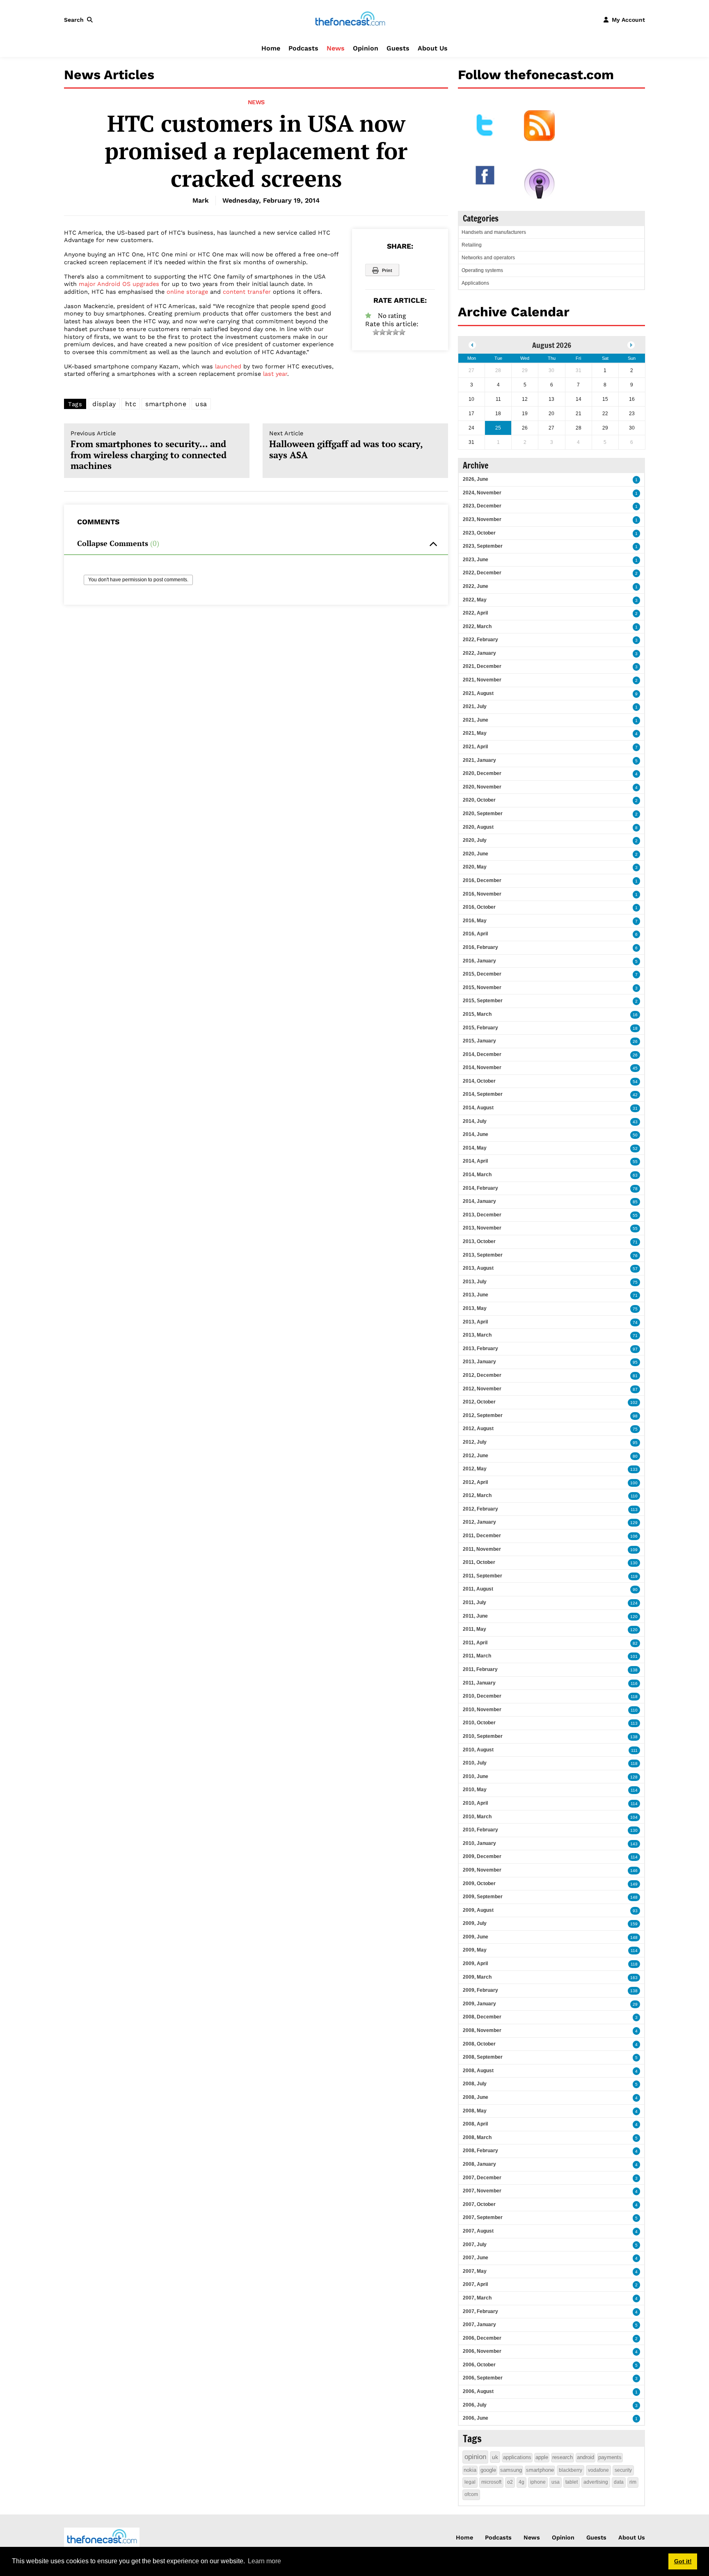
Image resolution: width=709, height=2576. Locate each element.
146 (634, 1871)
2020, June (476, 854)
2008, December (482, 2017)
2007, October (479, 2204)
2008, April (475, 2124)
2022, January (479, 653)
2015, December (482, 974)
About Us (433, 48)
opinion (475, 2457)
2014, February (480, 1188)
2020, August (478, 827)
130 (634, 1563)
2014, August (478, 1108)
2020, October (479, 800)
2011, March (477, 1656)
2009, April (475, 1963)
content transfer (247, 292)
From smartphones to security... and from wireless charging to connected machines (149, 451)
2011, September (483, 1576)
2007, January (479, 2325)
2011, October (479, 1562)
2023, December (482, 506)
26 (635, 1041)
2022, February (480, 640)
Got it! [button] (683, 2561)
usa (201, 404)
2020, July (475, 840)
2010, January (479, 1843)
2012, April (475, 1482)
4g (521, 2482)
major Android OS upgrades (119, 284)
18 (635, 1028)
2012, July (475, 1442)
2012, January (479, 1522)
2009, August (478, 1910)
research (563, 2457)
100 (634, 1483)
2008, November (482, 2030)
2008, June (476, 2097)
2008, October (479, 2044)
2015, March (477, 1014)
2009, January (479, 2004)
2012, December (482, 1375)
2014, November (482, 1067)
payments (610, 2457)
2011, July (475, 1602)
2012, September (483, 1415)
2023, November (482, 519)
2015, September (483, 1001)
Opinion (366, 48)
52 (635, 1149)
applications (517, 2457)
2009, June (476, 1937)
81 (635, 1376)
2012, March (477, 1495)
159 (634, 1924)
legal (470, 2482)
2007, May (475, 2271)
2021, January (479, 760)
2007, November (482, 2191)
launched (228, 366)
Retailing (472, 245)
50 (635, 1135)
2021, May (475, 733)
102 (634, 1402)
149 (634, 1884)
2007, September (483, 2217)
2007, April (475, 2284)
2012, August (478, 1429)
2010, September (483, 1736)
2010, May (475, 1790)
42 (635, 1095)
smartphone (166, 404)
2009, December (482, 1856)
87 (635, 1389)
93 (635, 1911)
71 (635, 1242)
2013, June (476, 1295)
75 (635, 1282)
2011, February (480, 1669)
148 (634, 1897)
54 (635, 1082)
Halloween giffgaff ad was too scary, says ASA (346, 445)
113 (634, 1510)
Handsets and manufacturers (494, 232)
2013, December (482, 1215)
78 (635, 1189)
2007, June (476, 2258)
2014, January (479, 1201)
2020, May (475, 867)
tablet (572, 2482)
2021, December (482, 666)
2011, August (478, 1589)
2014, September (483, 1094)
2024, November (482, 493)
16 (635, 1015)
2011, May (475, 1629)
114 (634, 1790)
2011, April (475, 1643)
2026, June (476, 479)
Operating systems (482, 270)
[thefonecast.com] (350, 19)
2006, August (478, 2391)
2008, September (483, 2057)
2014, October (479, 1081)
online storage (187, 292)
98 (635, 1416)
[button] (80, 20)
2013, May (475, 1308)
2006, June (476, 2418)
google (488, 2470)
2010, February (480, 1830)
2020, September (483, 814)
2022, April (475, 613)
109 (634, 1550)
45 (635, 1068)
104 (634, 1817)
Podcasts (303, 48)
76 (635, 1256)
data (619, 2482)
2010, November (482, 1710)
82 (635, 1643)
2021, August (478, 693)
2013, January (479, 1362)
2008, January (479, 2164)
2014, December (482, 1054)
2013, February (480, 1349)
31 (635, 1108)
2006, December (482, 2338)
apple (542, 2457)
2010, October (479, 1723)
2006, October (479, 2365)
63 (635, 1175)
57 (635, 1269)
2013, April (475, 1322)
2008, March (477, 2137)
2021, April (475, 747)
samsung (511, 2470)
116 (634, 1683)
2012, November (482, 1389)
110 (634, 1496)
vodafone (598, 2470)
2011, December (482, 1536)
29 (635, 2004)
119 (634, 1576)
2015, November (482, 987)
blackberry (571, 2470)
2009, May (475, 1950)
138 (634, 1670)
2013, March (477, 1335)
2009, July (475, 1923)
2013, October (479, 1241)
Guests (398, 48)
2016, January (479, 961)
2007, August (478, 2231)
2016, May (475, 921)
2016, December (482, 880)
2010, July (475, 1763)
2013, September (483, 1255)
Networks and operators (488, 258)
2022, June (476, 586)
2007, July (475, 2245)
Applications (475, 283)
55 (635, 1162)
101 (634, 1656)
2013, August (478, 1268)
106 (634, 1536)
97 (635, 1349)
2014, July (475, 1121)
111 (634, 1750)
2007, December (482, 2178)
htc (131, 404)
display (104, 404)
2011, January (479, 1683)
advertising (596, 2482)
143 (634, 1844)
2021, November (482, 680)
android (585, 2457)
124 (634, 1603)
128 (634, 1777)
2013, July (475, 1282)
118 (634, 1697)
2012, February (480, 1509)
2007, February (480, 2311)
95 (635, 1362)
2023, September (483, 546)
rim (633, 2482)
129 (634, 1523)
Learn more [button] (264, 2561)
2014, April (475, 1161)
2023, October (479, 533)
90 (635, 1590)
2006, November (482, 2351)
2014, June (476, 1134)
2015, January (479, 1041)
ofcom (471, 2494)
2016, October (479, 907)
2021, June (476, 720)
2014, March (477, 1175)
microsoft (491, 2482)
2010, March (477, 1817)
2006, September (483, 2378)
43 (635, 1122)
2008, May (475, 2111)
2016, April (475, 934)
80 (635, 1456)
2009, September (483, 1897)
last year (275, 374)
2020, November (482, 787)
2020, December (482, 773)
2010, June (476, 1776)
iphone (538, 2482)
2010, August (478, 1750)
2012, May (475, 1469)
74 (635, 1322)
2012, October (479, 1402)
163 (634, 1978)
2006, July (475, 2405)
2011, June (475, 1616)
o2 (510, 2482)
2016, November (482, 894)
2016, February (480, 947)
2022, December (482, 573)
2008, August (478, 2071)
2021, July (475, 706)
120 (634, 1617)
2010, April (475, 1803)
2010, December (482, 1696)
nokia (470, 2470)
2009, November (482, 1870)
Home (271, 48)
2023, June (476, 560)
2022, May (475, 600)
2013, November (482, 1228)
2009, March (477, 1977)
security (623, 2470)
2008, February (480, 2151)
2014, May (475, 1148)
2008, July (475, 2084)
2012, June (476, 1456)
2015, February (480, 1028)
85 (635, 1202)
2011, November (482, 1549)
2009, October (479, 1883)
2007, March (477, 2298)
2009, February (480, 1990)
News (336, 48)
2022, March (477, 626)
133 (634, 1469)
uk (495, 2457)
